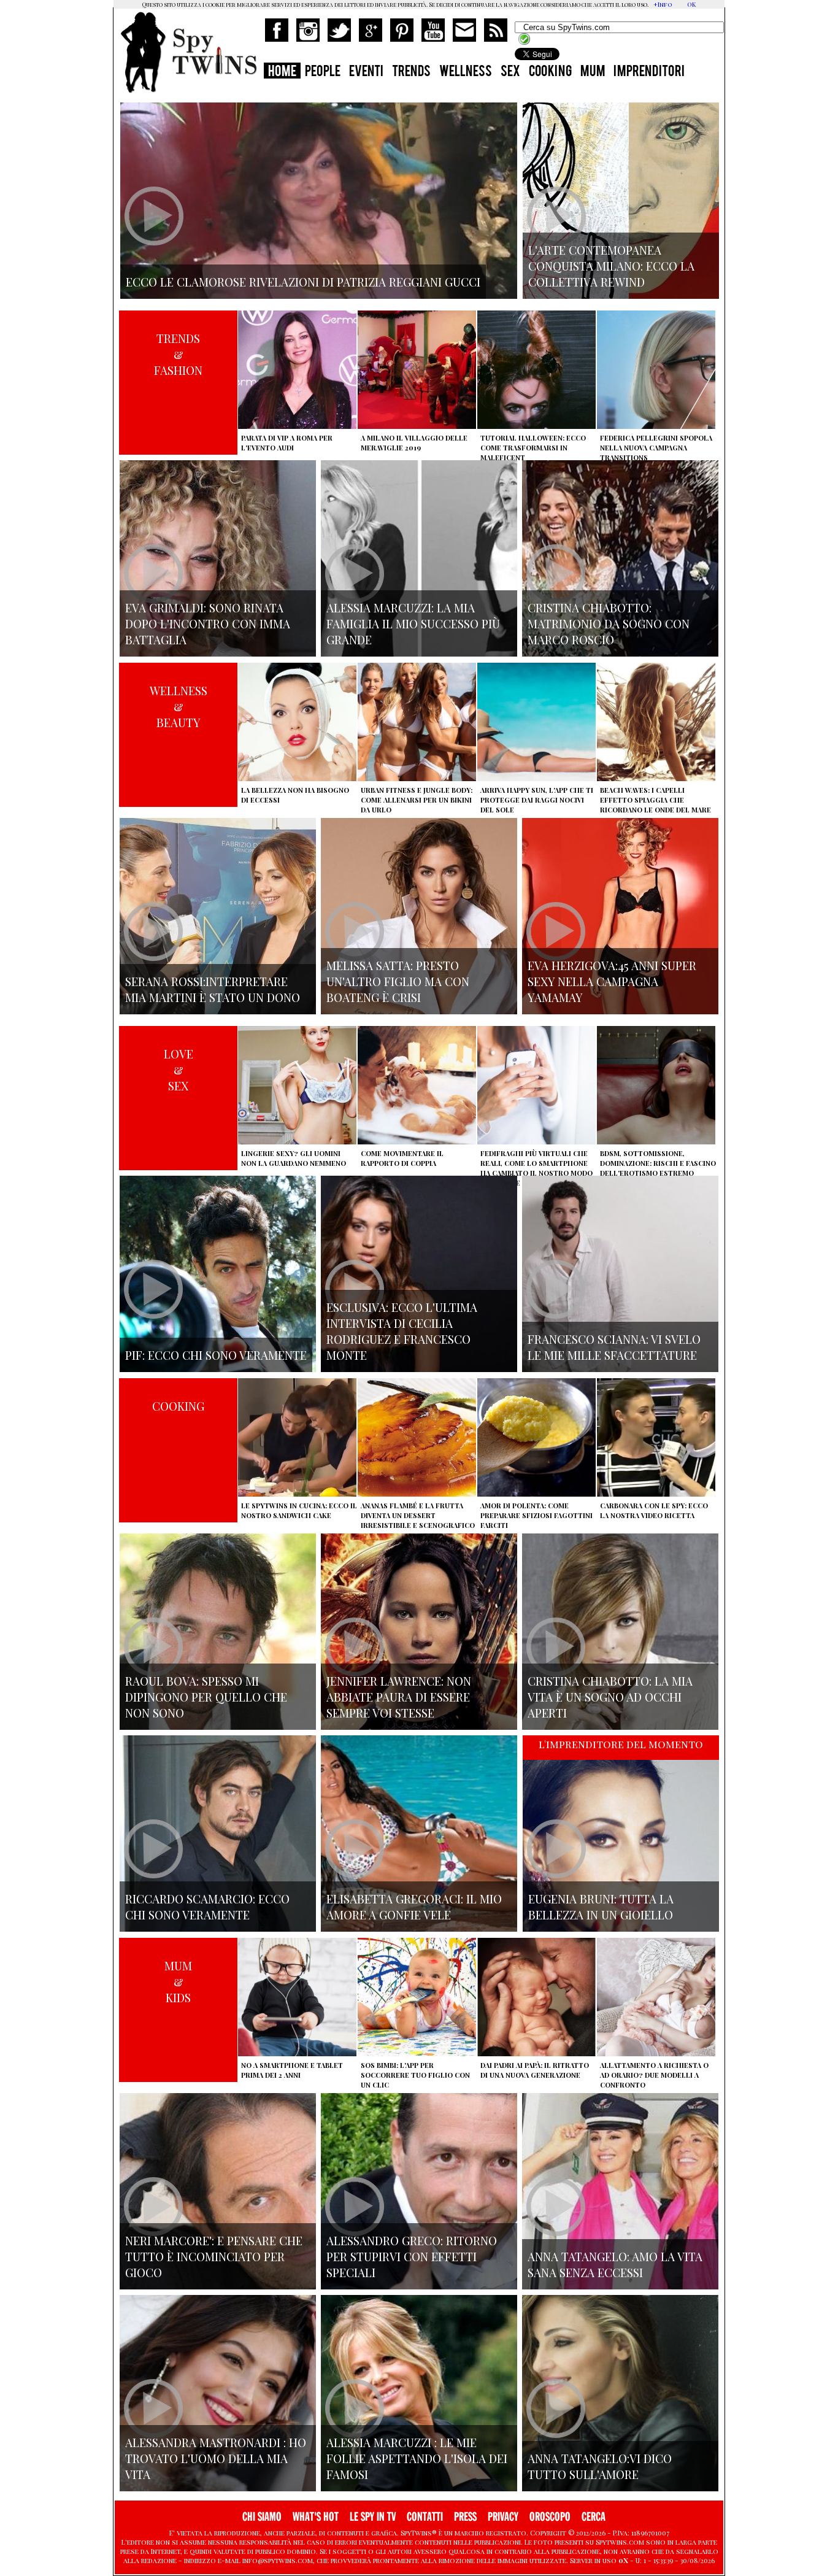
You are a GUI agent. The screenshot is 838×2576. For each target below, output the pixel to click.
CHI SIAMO (262, 2517)
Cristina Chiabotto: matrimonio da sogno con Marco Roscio (609, 623)
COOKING (550, 72)
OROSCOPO (550, 2517)
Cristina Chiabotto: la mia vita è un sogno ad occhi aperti (610, 1697)
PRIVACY (503, 2517)
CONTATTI (425, 2517)
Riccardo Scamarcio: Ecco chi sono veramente (207, 1907)
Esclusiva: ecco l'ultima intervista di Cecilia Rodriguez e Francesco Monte (402, 1331)
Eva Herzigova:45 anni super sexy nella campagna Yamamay (612, 981)
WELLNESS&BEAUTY (179, 706)
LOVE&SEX (179, 1070)
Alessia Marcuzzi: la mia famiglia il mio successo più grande (413, 623)
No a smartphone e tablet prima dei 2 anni (292, 2070)
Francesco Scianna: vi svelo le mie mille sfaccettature (614, 1347)
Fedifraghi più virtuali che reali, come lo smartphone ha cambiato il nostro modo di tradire (536, 1168)
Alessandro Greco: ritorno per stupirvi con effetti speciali (412, 2256)
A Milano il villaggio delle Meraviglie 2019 (414, 443)
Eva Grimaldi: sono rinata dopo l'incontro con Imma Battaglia (208, 623)
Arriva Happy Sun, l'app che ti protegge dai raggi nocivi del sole (537, 800)
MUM (593, 72)
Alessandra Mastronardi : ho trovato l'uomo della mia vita (216, 2458)
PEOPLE (323, 72)
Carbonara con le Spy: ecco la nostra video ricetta (654, 1510)
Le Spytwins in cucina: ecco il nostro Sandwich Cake (299, 1510)
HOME (282, 72)
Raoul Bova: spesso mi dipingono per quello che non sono (206, 1697)
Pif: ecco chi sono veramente (216, 1355)
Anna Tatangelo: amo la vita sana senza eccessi (615, 2264)
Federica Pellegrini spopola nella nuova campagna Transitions (656, 448)
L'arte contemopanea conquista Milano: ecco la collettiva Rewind (611, 266)
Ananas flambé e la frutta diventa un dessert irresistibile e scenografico (418, 1515)
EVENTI (366, 72)
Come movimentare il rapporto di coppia (402, 1158)
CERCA (594, 2517)
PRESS (465, 2517)
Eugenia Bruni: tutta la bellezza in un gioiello (601, 1907)
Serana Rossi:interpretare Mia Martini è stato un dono (213, 989)
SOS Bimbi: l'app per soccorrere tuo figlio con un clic (415, 2075)
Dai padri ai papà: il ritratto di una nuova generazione (535, 2070)
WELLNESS (466, 72)
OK (691, 4)
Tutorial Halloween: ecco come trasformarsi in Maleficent (533, 448)
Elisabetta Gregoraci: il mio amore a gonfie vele (414, 1907)
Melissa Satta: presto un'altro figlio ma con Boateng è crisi (398, 981)
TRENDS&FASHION (178, 354)
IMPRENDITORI (649, 72)
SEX (510, 72)
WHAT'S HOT (316, 2517)
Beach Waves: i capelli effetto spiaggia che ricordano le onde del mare (655, 800)
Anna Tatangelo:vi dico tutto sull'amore (600, 2466)
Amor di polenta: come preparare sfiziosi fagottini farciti (536, 1515)
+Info (663, 4)
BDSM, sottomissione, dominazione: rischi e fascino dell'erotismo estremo (658, 1163)
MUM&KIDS (178, 1981)
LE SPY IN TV (373, 2517)
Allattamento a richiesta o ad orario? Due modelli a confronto (654, 2075)
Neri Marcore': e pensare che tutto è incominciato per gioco (214, 2256)
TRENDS (411, 72)
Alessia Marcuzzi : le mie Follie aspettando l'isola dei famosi (417, 2458)
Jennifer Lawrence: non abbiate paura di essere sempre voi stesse (399, 1697)
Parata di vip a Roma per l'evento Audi (287, 443)
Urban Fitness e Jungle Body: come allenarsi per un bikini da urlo (417, 800)
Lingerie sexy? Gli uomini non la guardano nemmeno (294, 1158)
